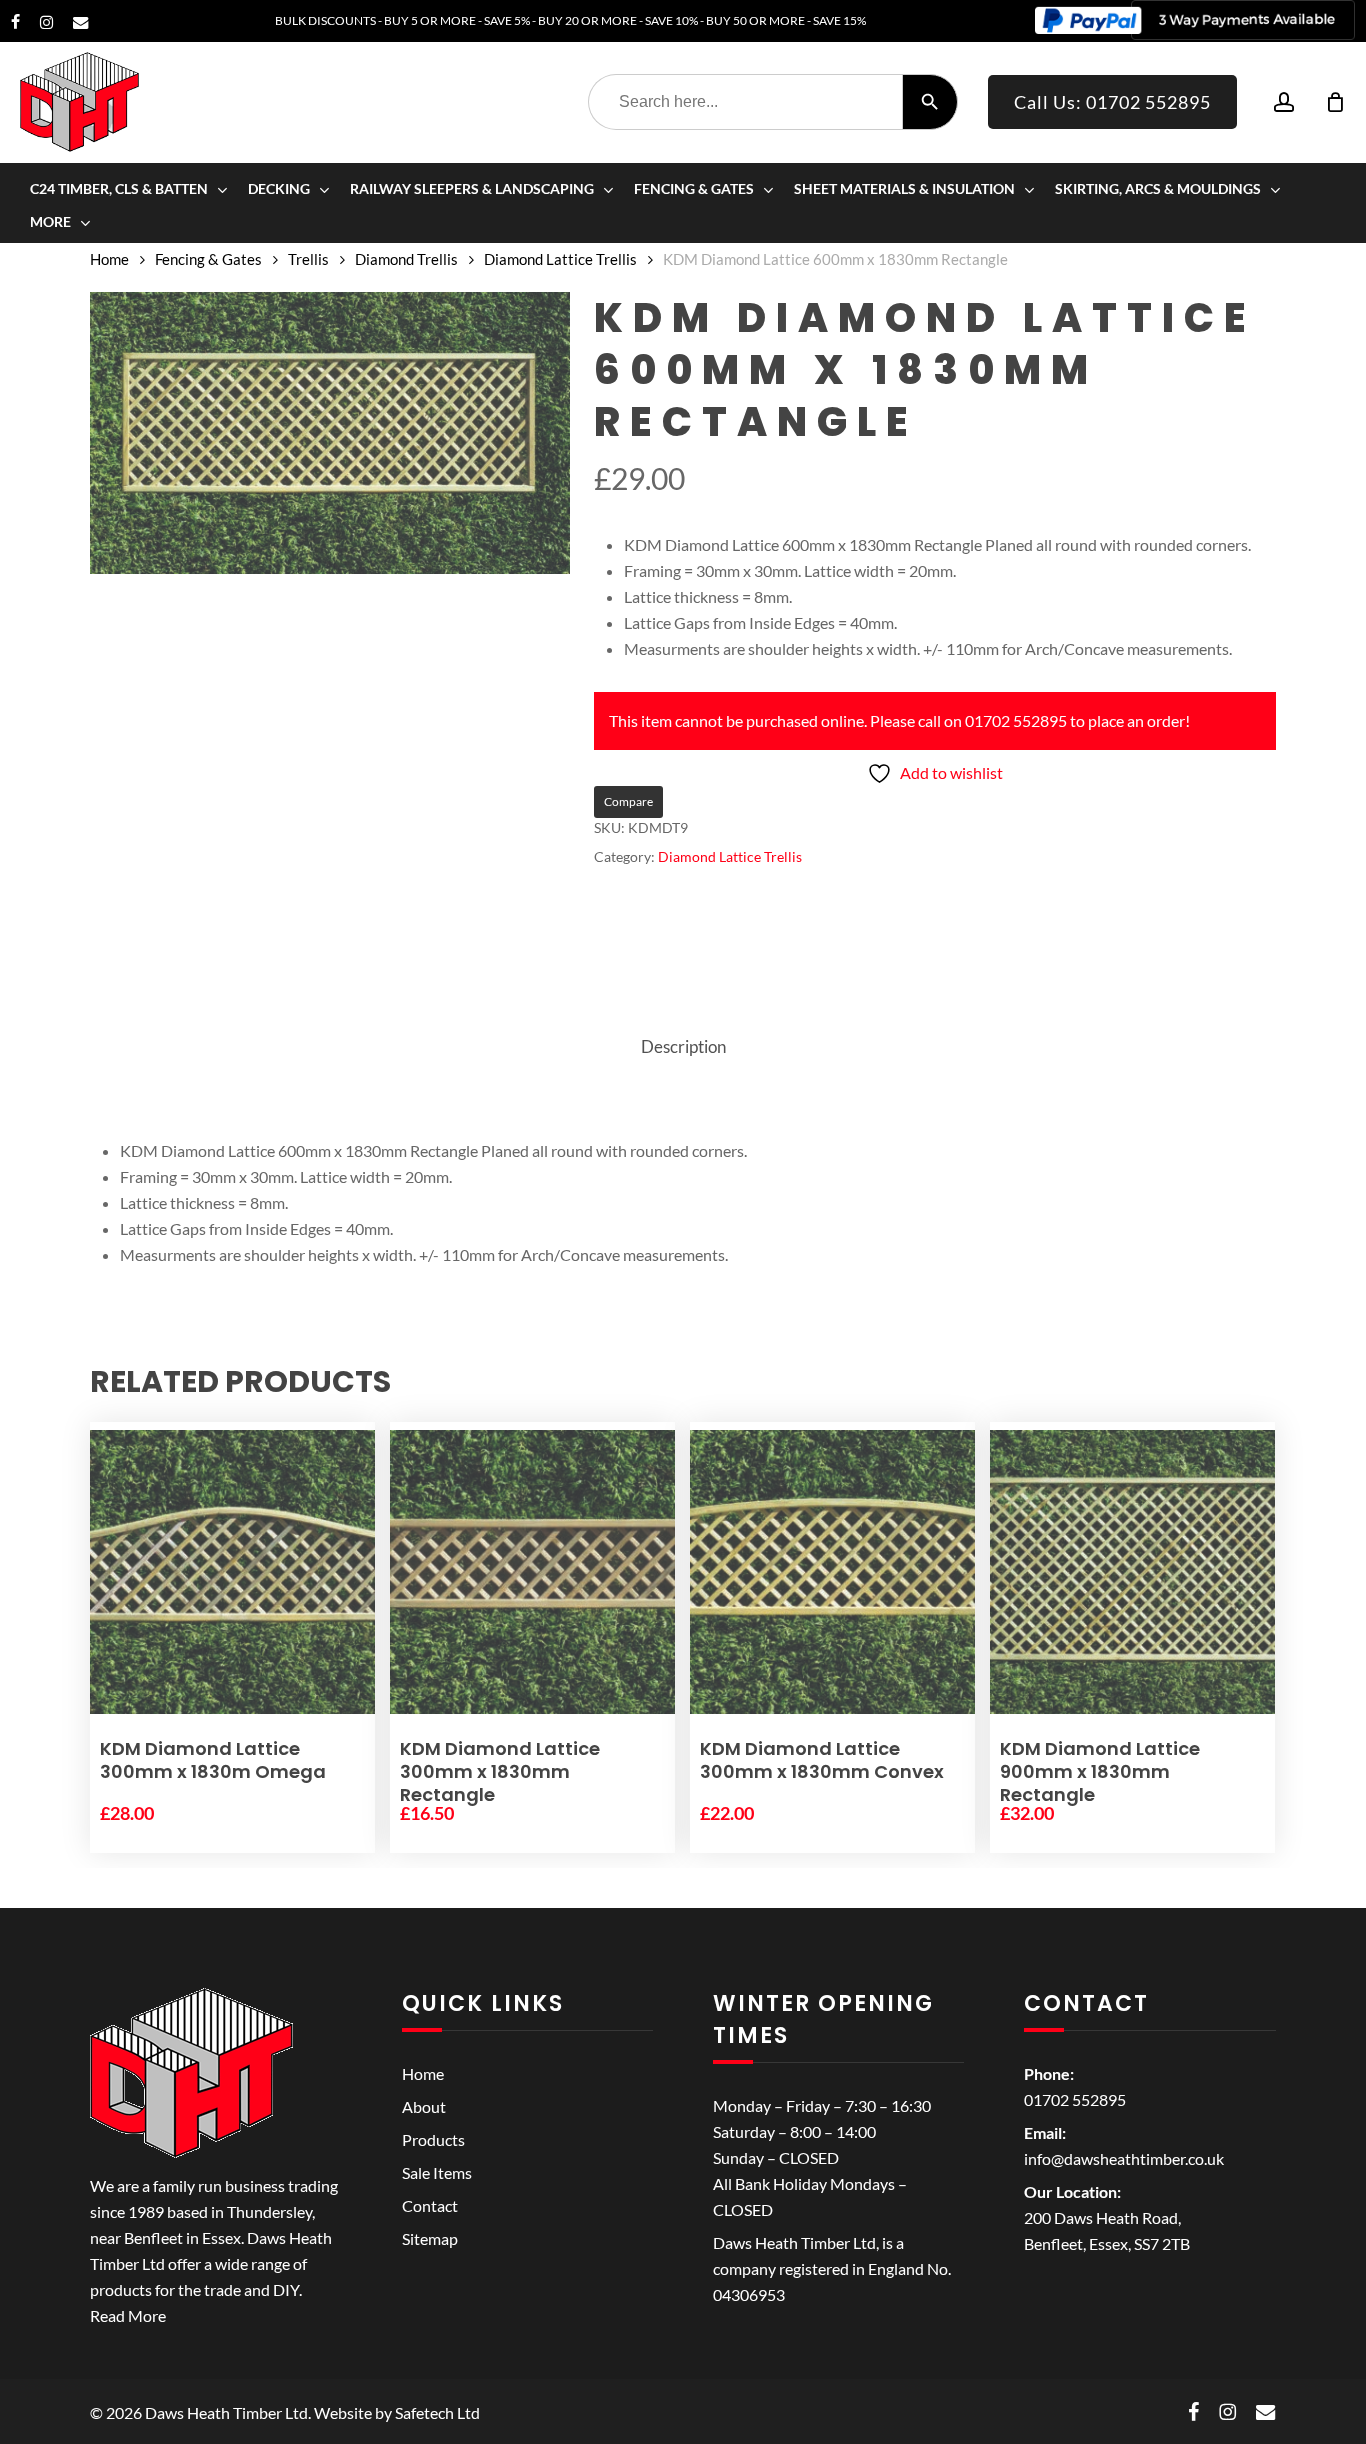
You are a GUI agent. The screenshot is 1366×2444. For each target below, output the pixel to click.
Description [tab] (683, 1046)
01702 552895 (1075, 2099)
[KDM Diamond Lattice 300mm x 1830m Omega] (232, 1572)
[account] (1284, 102)
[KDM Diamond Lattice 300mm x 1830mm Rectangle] (532, 1572)
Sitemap (430, 2238)
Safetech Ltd (437, 2412)
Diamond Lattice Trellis (560, 259)
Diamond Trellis (406, 259)
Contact (430, 2205)
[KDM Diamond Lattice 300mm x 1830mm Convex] (832, 1572)
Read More (128, 2315)
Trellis (308, 259)
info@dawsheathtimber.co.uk (1124, 2158)
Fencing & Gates (208, 259)
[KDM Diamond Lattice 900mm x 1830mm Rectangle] (1132, 1572)
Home (109, 259)
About (424, 2106)
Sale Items (437, 2172)
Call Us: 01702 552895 (1112, 102)
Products (433, 2139)
